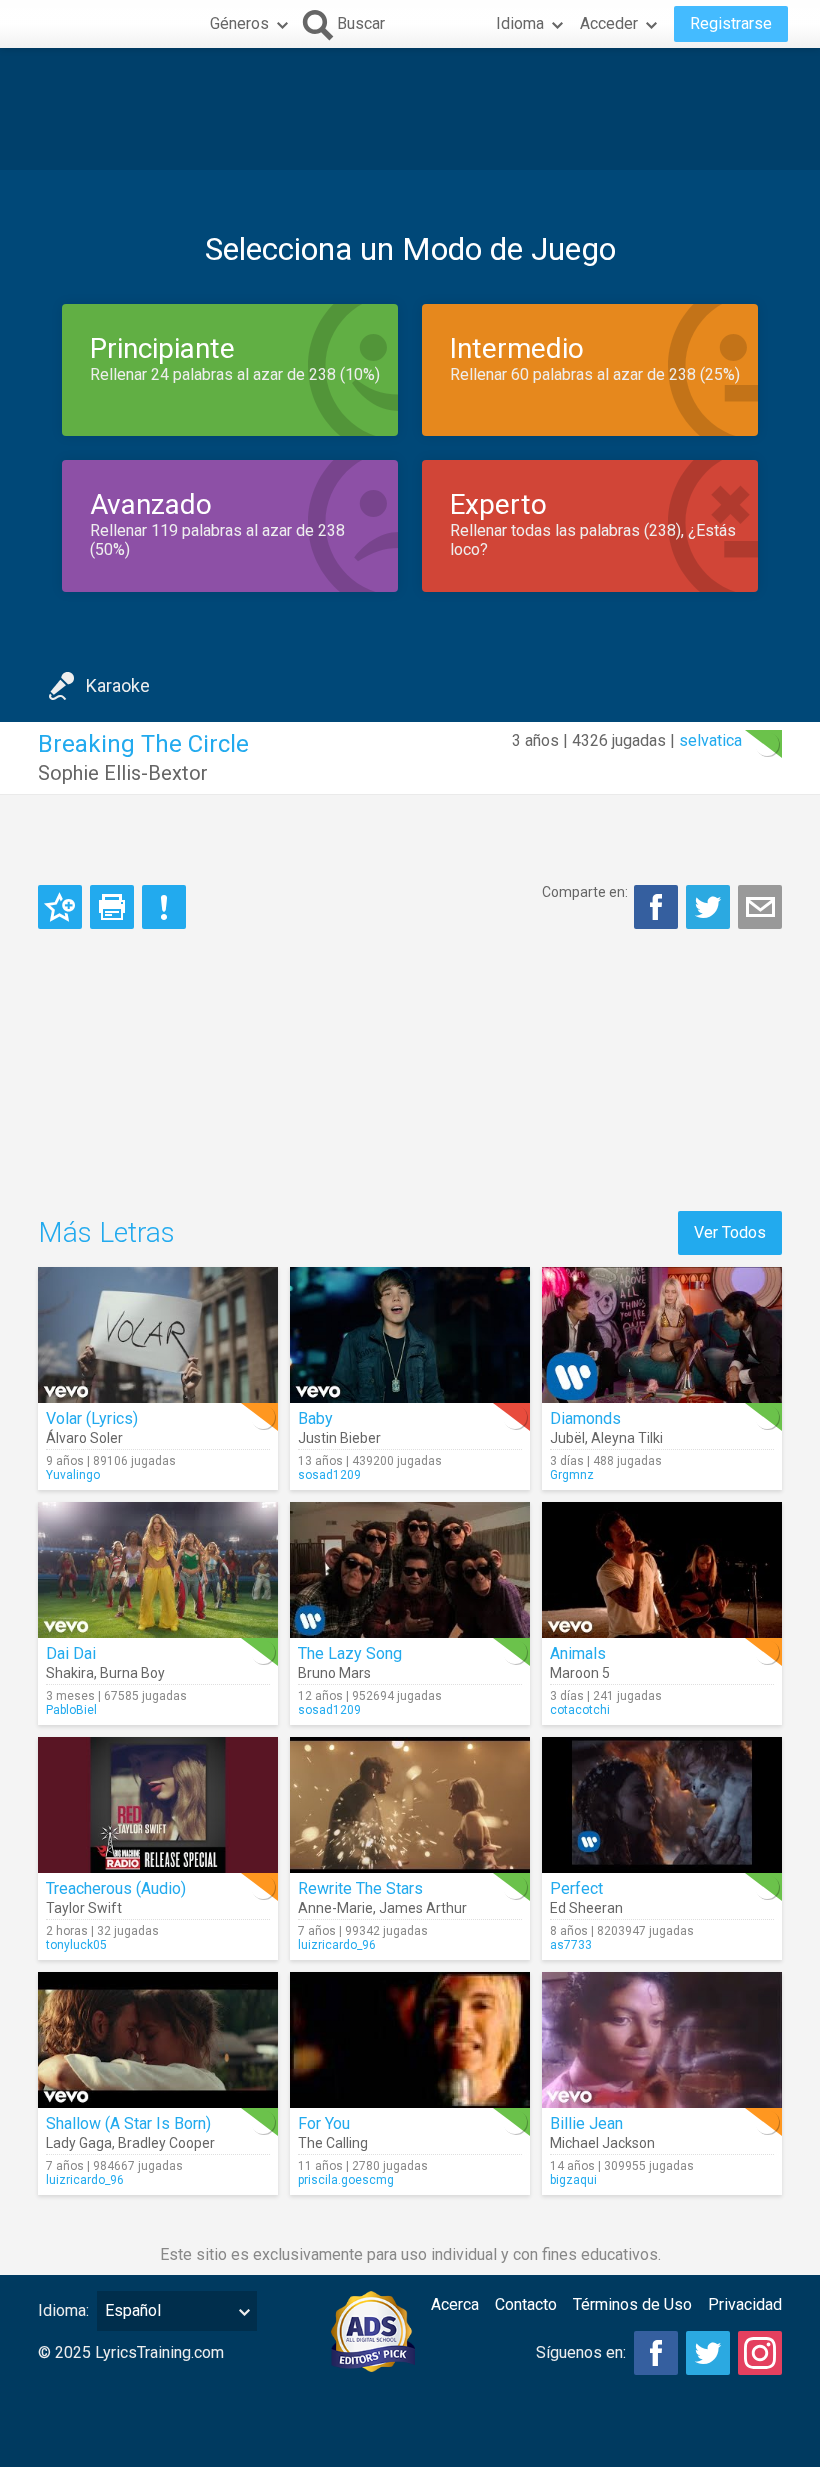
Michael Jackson (602, 2143)
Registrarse (731, 23)
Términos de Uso (632, 2304)
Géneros (239, 23)
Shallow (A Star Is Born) (128, 2123)
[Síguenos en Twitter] (708, 2353)
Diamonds (585, 1418)
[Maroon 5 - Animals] (662, 1570)
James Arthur (423, 1908)
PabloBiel (71, 1710)
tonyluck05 (76, 1945)
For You (324, 2123)
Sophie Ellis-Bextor (123, 773)
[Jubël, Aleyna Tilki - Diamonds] (662, 1335)
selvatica (710, 740)
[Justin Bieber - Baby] (410, 1335)
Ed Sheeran (586, 1908)
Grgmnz (572, 1475)
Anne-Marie (335, 1908)
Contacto (526, 2304)
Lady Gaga (79, 2143)
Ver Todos (730, 1232)
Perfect (576, 1888)
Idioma (520, 23)
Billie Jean (586, 2123)
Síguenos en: (581, 2352)
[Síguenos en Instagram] (760, 2353)
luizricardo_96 (337, 1945)
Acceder (609, 23)
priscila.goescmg (346, 2180)
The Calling (333, 2143)
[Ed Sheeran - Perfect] (662, 1805)
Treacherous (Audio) (116, 1888)
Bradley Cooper (166, 2143)
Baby (315, 1418)
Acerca (455, 2304)
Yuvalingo (73, 1475)
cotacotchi (580, 1710)
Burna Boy (132, 1673)
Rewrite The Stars (360, 1888)
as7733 (571, 1945)
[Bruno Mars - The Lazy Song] (410, 1570)
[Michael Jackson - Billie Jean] (662, 2040)
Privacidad (745, 2304)
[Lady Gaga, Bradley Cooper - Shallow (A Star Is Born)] (158, 2040)
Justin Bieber (339, 1438)
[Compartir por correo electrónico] (760, 907)
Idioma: (63, 2310)
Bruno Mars (334, 1673)
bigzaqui (573, 2180)
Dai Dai (71, 1653)
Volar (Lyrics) (92, 1418)
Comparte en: (585, 892)
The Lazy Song (350, 1653)
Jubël (567, 1438)
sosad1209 (329, 1475)
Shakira (70, 1673)
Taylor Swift (84, 1908)
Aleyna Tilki (627, 1438)
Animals (578, 1653)
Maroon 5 (580, 1673)
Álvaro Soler (84, 1438)
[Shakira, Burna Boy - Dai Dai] (158, 1570)
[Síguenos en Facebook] (656, 2353)
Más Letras (106, 1232)
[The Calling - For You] (410, 2040)
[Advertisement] (410, 109)
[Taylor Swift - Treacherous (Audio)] (158, 1805)
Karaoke (118, 685)
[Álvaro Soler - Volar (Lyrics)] (158, 1335)
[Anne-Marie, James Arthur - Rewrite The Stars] (410, 1805)
